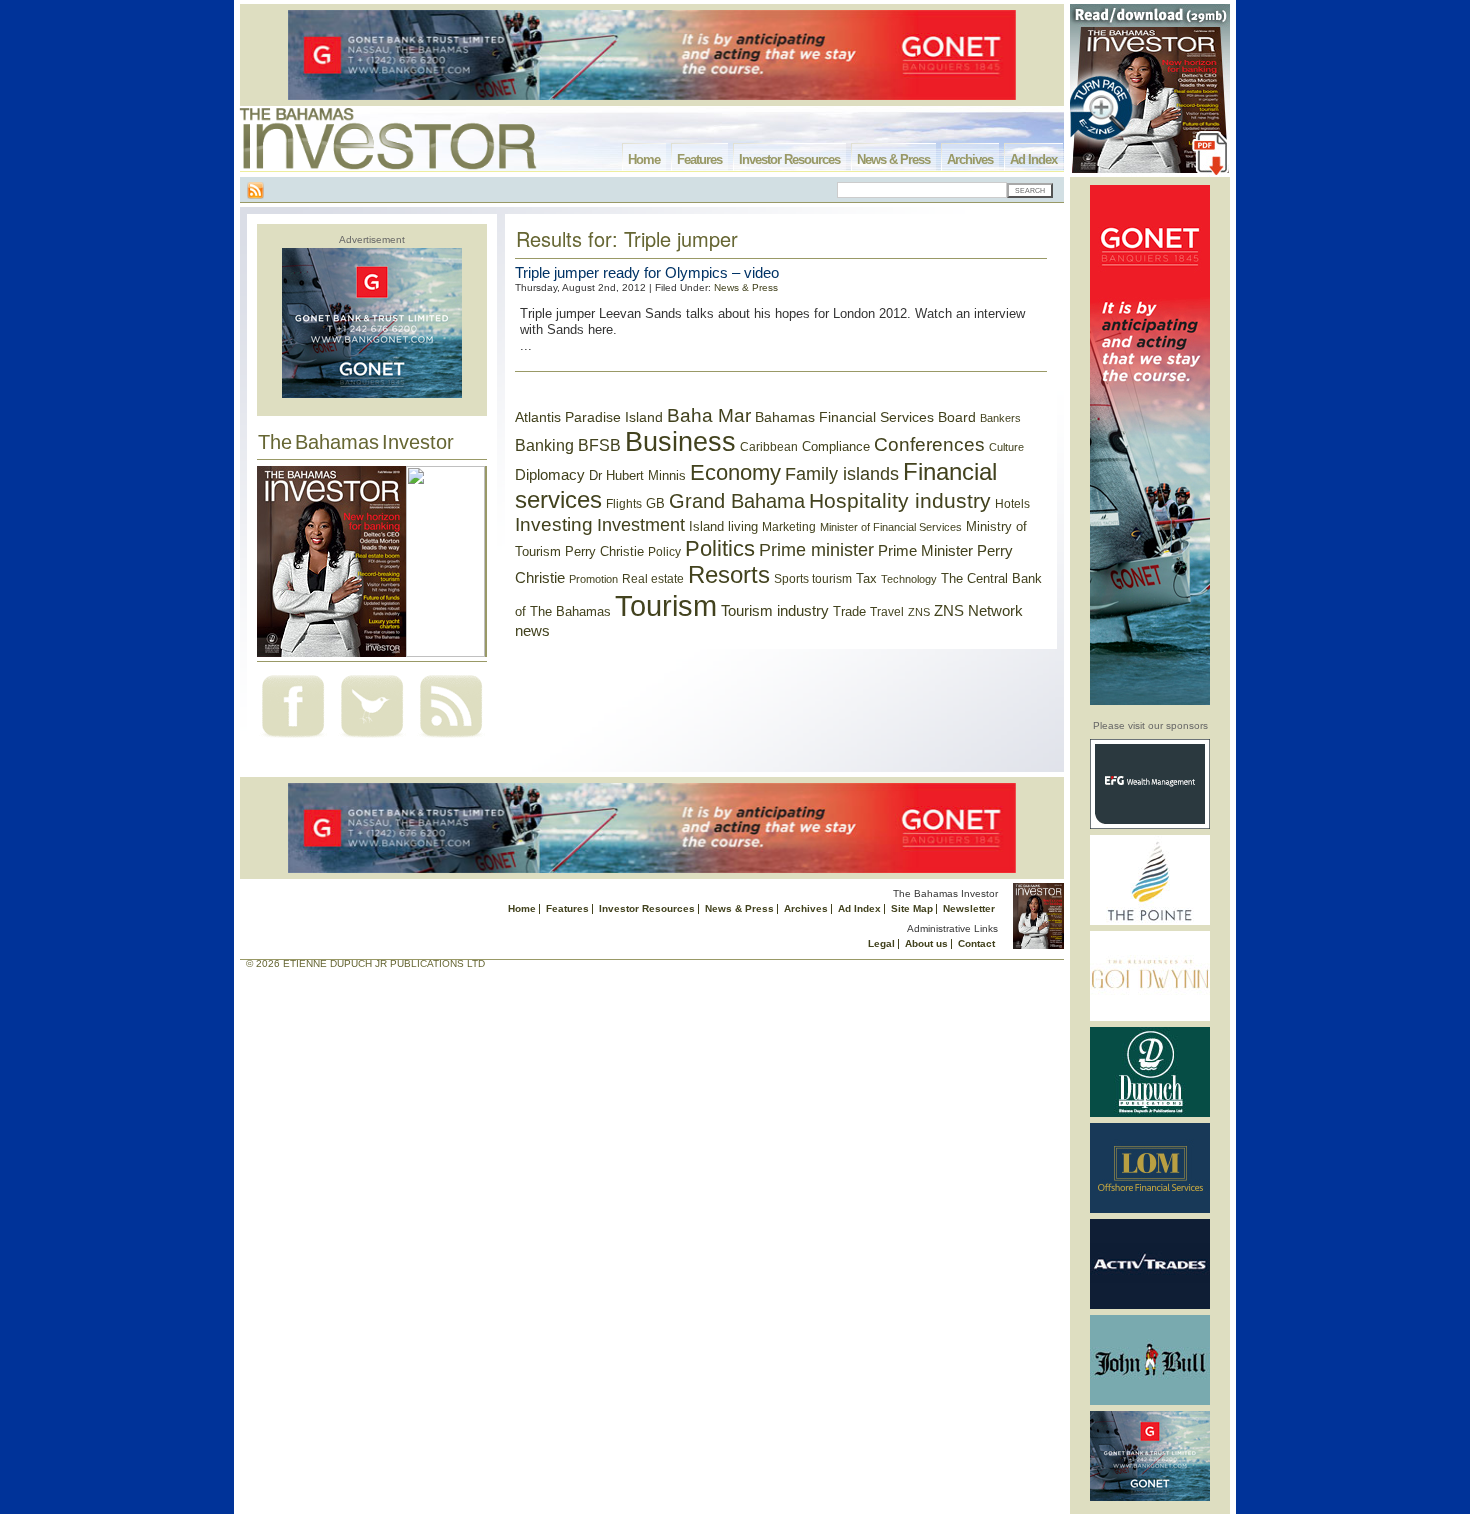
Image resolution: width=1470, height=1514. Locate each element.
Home (644, 159)
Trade (849, 611)
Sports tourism (813, 579)
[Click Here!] (1150, 825)
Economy (735, 472)
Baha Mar (709, 415)
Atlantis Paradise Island (589, 417)
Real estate (653, 579)
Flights (624, 504)
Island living (723, 526)
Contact (976, 943)
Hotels (1012, 503)
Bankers (1000, 418)
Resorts (729, 575)
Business (680, 442)
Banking (544, 445)
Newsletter (969, 908)
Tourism (666, 605)
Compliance (836, 446)
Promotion (593, 579)
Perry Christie (604, 551)
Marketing (789, 527)
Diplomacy (550, 475)
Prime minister (816, 549)
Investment (641, 525)
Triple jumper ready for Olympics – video (647, 272)
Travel (887, 612)
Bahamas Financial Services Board (865, 417)
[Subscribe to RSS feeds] (451, 739)
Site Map (912, 908)
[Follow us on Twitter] (372, 739)
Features (699, 159)
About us (926, 943)
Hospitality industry (900, 500)
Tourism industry (775, 611)
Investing (554, 524)
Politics (720, 548)
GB (655, 503)
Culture (1006, 447)
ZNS (919, 612)
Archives (970, 159)
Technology (909, 579)
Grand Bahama (737, 501)
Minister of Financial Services (891, 527)
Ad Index (1033, 159)
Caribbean (769, 447)
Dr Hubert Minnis (637, 475)
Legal (881, 943)
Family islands (842, 474)
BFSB (599, 445)
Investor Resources (789, 159)
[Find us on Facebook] (293, 739)
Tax (866, 578)
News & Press (893, 159)
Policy (664, 552)
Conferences (929, 444)
